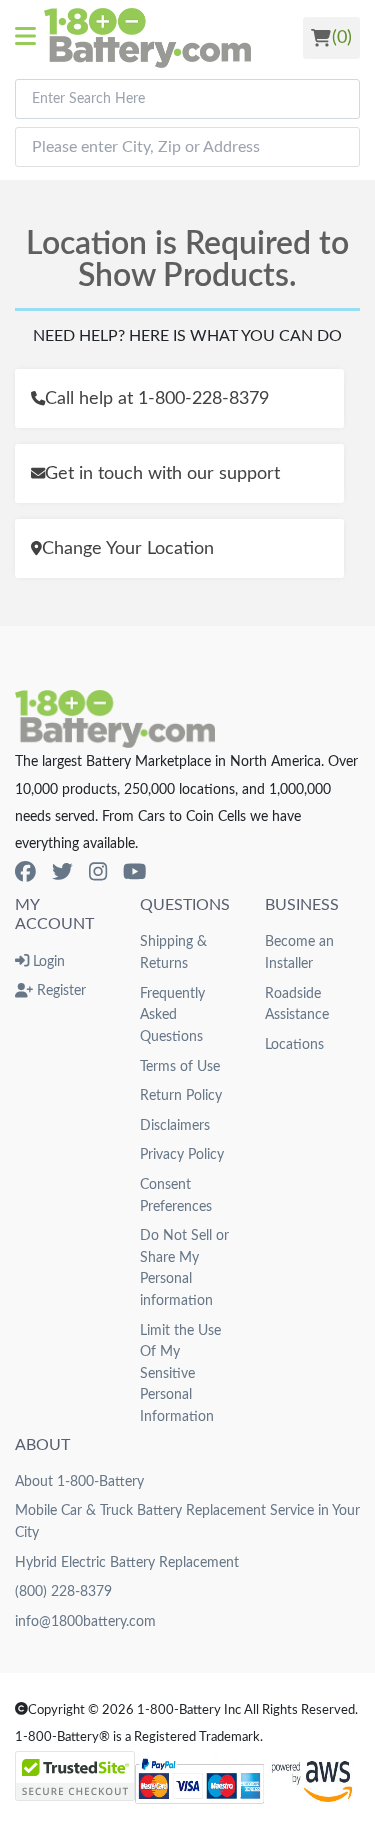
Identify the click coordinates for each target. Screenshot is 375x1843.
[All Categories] (29, 38)
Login (47, 961)
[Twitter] (62, 872)
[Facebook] (25, 872)
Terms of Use (180, 1066)
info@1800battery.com (85, 1621)
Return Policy (181, 1095)
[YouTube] (134, 872)
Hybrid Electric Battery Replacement (127, 1562)
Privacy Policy (182, 1154)
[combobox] (187, 99)
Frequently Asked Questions (172, 1015)
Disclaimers (175, 1125)
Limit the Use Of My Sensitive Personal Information (180, 1373)
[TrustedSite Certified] (75, 1776)
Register (59, 990)
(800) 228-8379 (63, 1591)
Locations (294, 1044)
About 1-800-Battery (79, 1481)
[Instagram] (98, 872)
